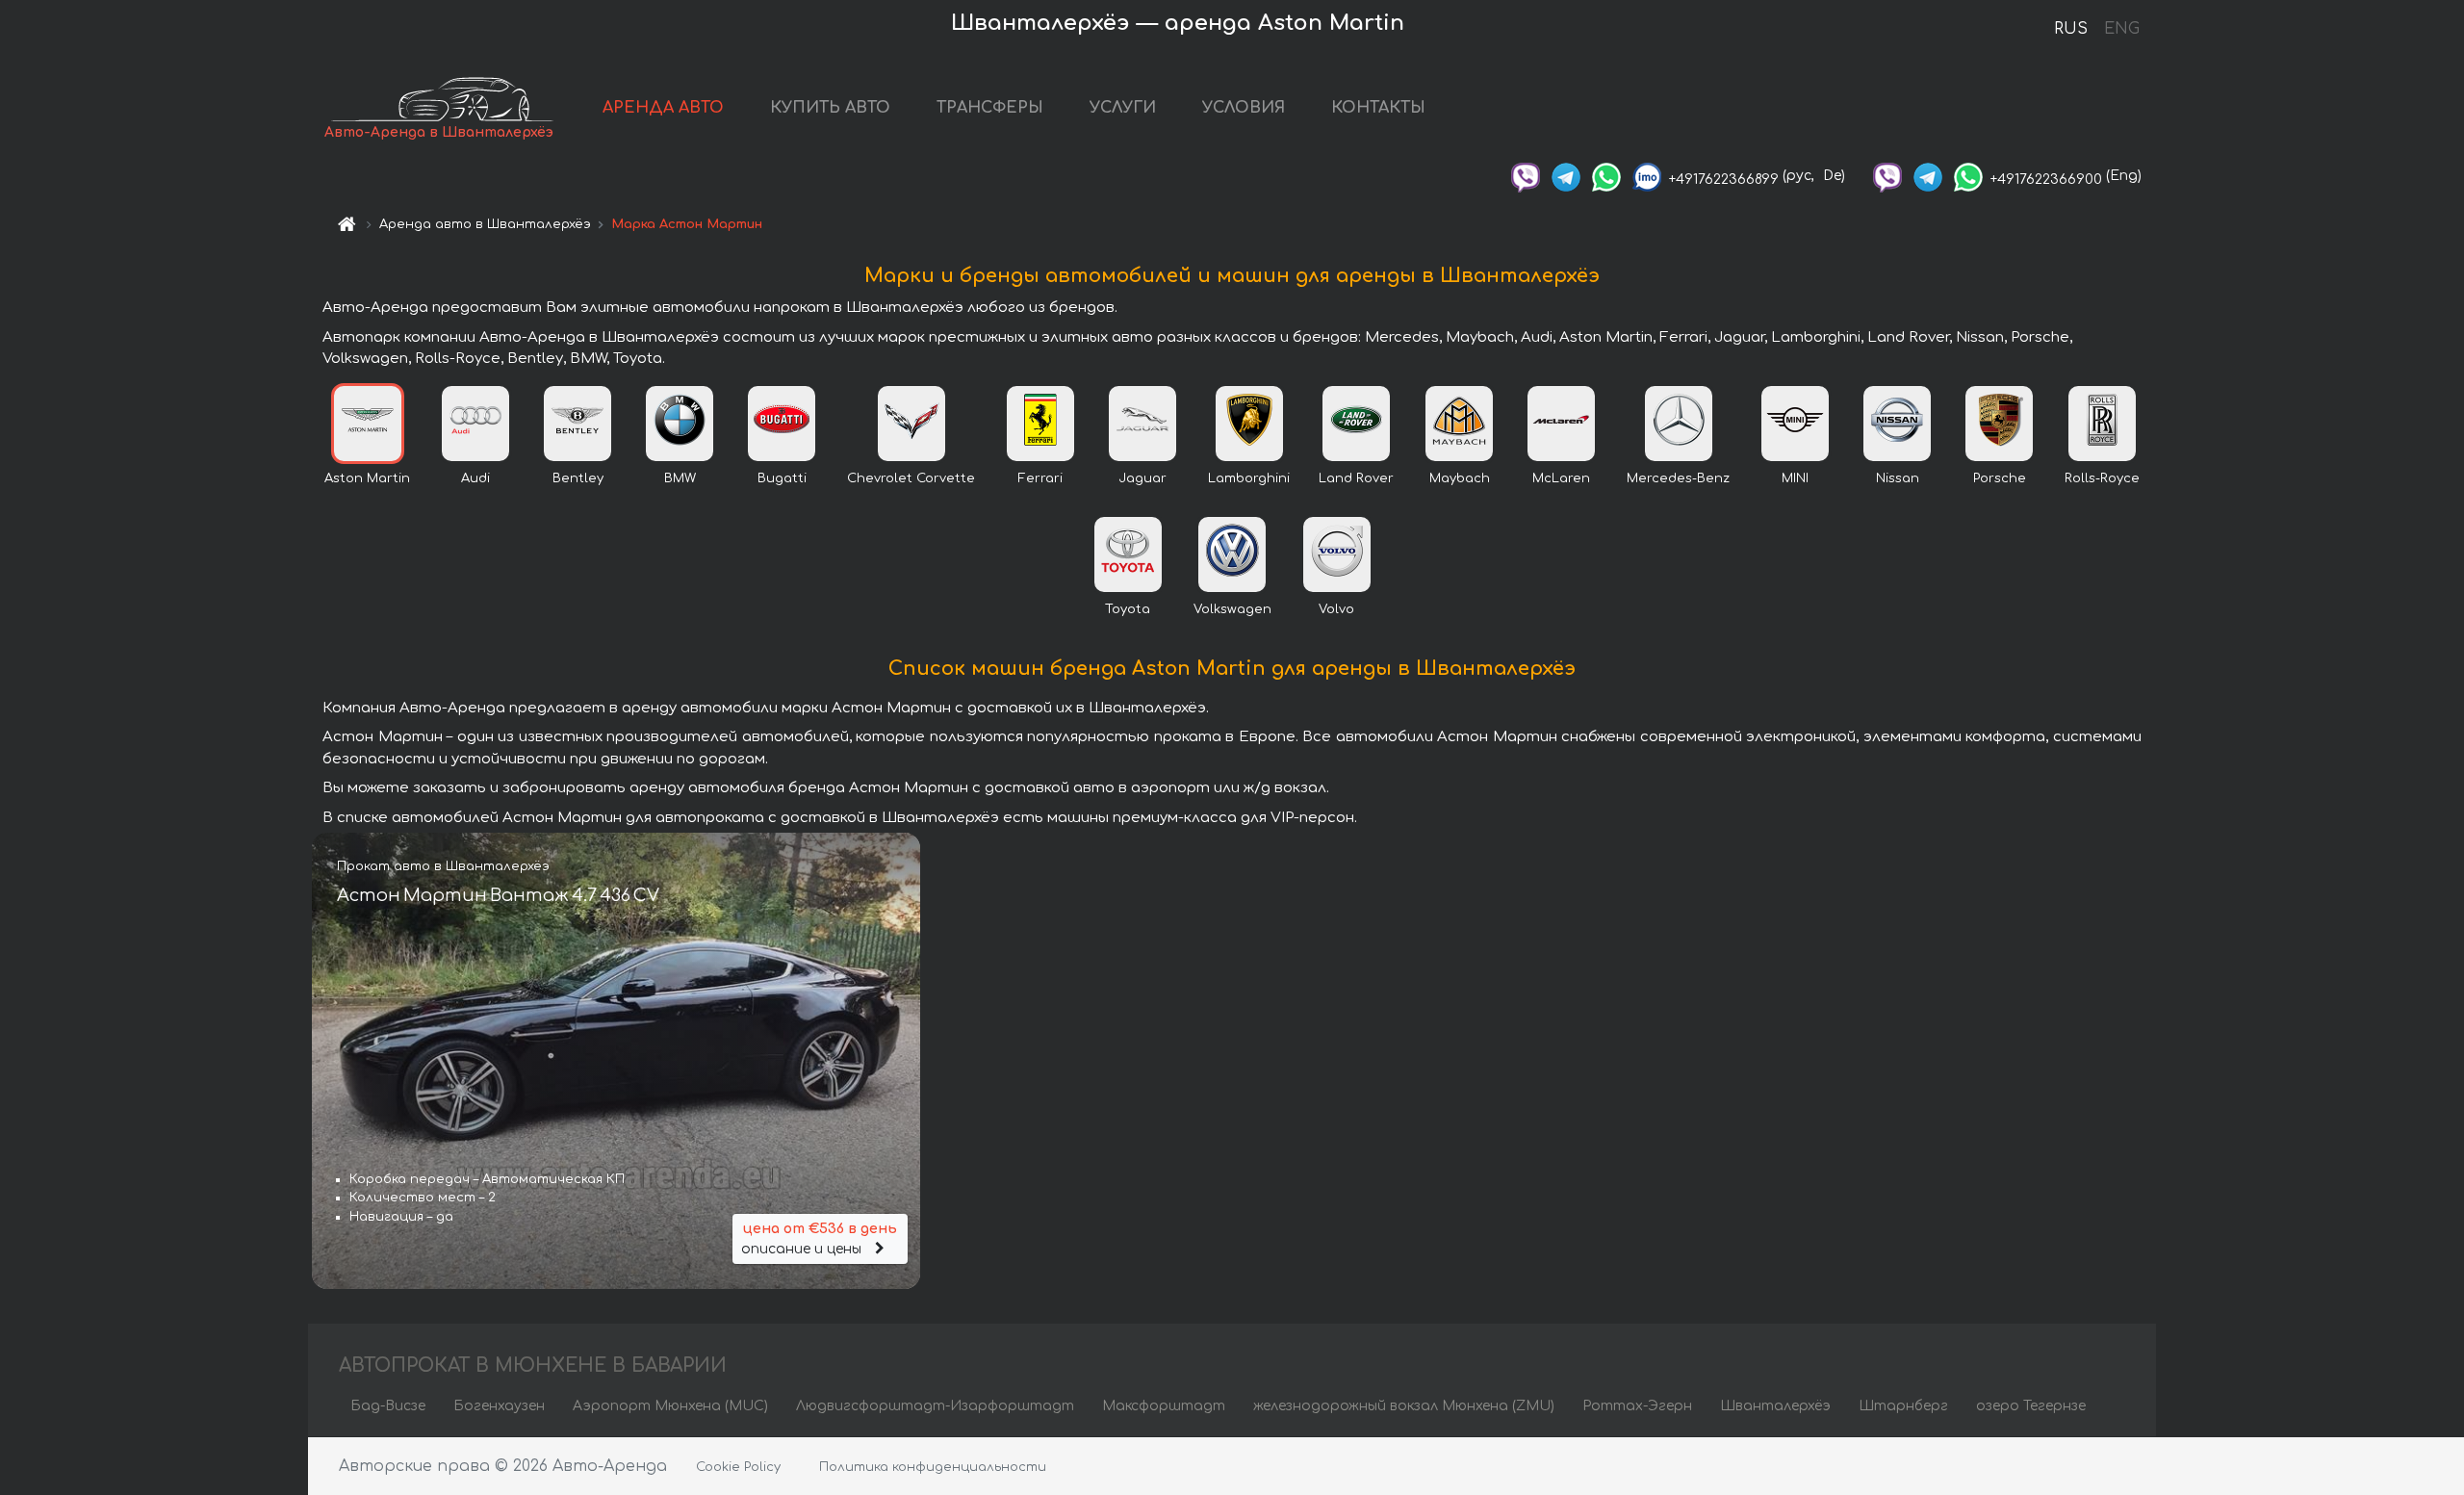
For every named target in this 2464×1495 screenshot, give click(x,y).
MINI (1795, 478)
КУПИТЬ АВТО (830, 108)
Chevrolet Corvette (911, 478)
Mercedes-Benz (1678, 478)
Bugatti (782, 478)
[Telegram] (1566, 176)
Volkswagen (1232, 609)
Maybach (1460, 478)
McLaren (1561, 478)
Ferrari (1040, 478)
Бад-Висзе (388, 1406)
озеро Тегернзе (2031, 1406)
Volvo (1336, 609)
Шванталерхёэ (1775, 1406)
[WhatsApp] (1606, 176)
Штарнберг (1903, 1406)
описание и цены (819, 1239)
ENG (2121, 29)
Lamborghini (1249, 478)
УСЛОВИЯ (1244, 108)
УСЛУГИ (1123, 108)
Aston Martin (367, 478)
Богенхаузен (499, 1406)
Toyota (1128, 609)
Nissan (1898, 478)
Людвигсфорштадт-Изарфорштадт (935, 1406)
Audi (475, 478)
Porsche (2000, 478)
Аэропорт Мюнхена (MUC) (670, 1406)
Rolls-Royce (2102, 478)
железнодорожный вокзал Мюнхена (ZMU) (1404, 1406)
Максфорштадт (1164, 1406)
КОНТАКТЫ (1378, 108)
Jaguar (1142, 478)
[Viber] (1526, 176)
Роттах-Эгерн (1637, 1406)
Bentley (578, 478)
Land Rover (1356, 478)
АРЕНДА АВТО (663, 108)
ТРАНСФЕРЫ (990, 108)
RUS (2071, 29)
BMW (680, 478)
